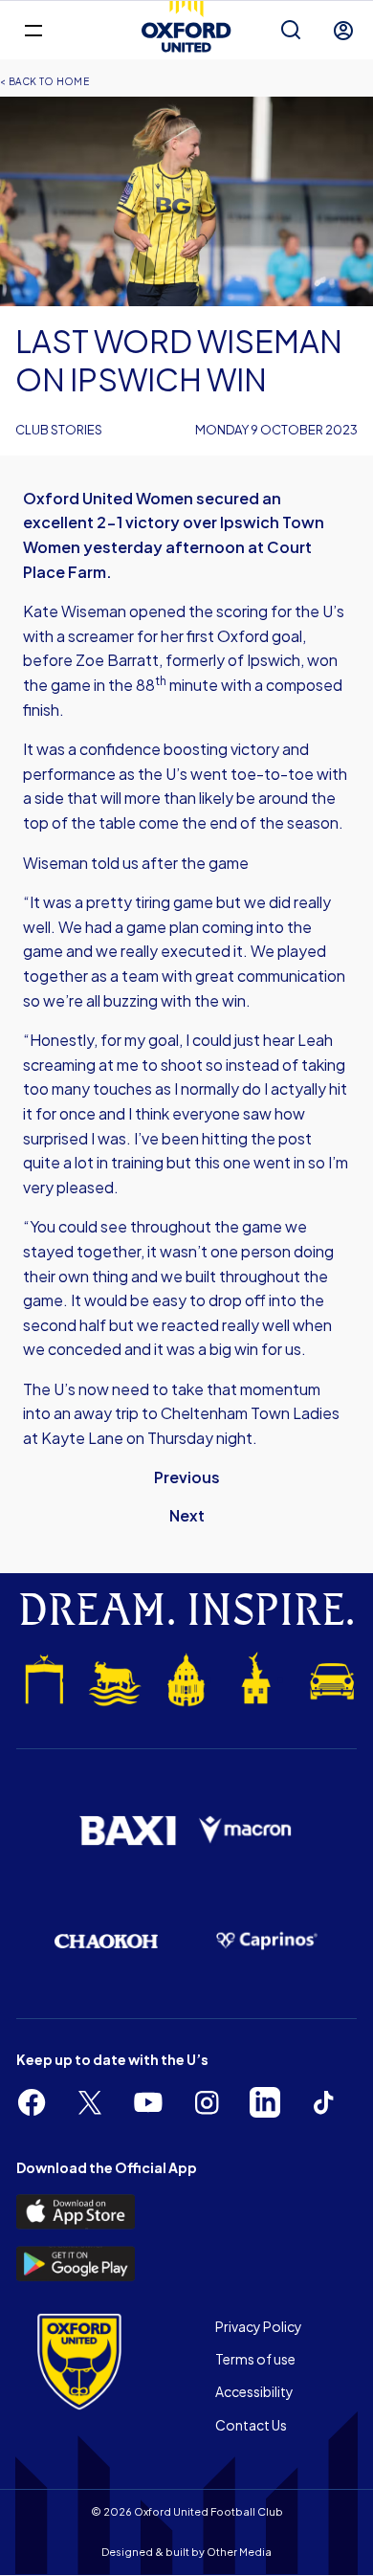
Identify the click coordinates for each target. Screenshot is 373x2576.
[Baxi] (127, 1831)
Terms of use (255, 2359)
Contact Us (251, 2425)
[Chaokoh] (106, 1941)
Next (187, 1515)
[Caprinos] (267, 1941)
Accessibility (254, 2391)
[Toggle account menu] (343, 31)
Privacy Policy (259, 2326)
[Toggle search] (291, 31)
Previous (187, 1477)
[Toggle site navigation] (33, 29)
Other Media (239, 2552)
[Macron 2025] (246, 1830)
